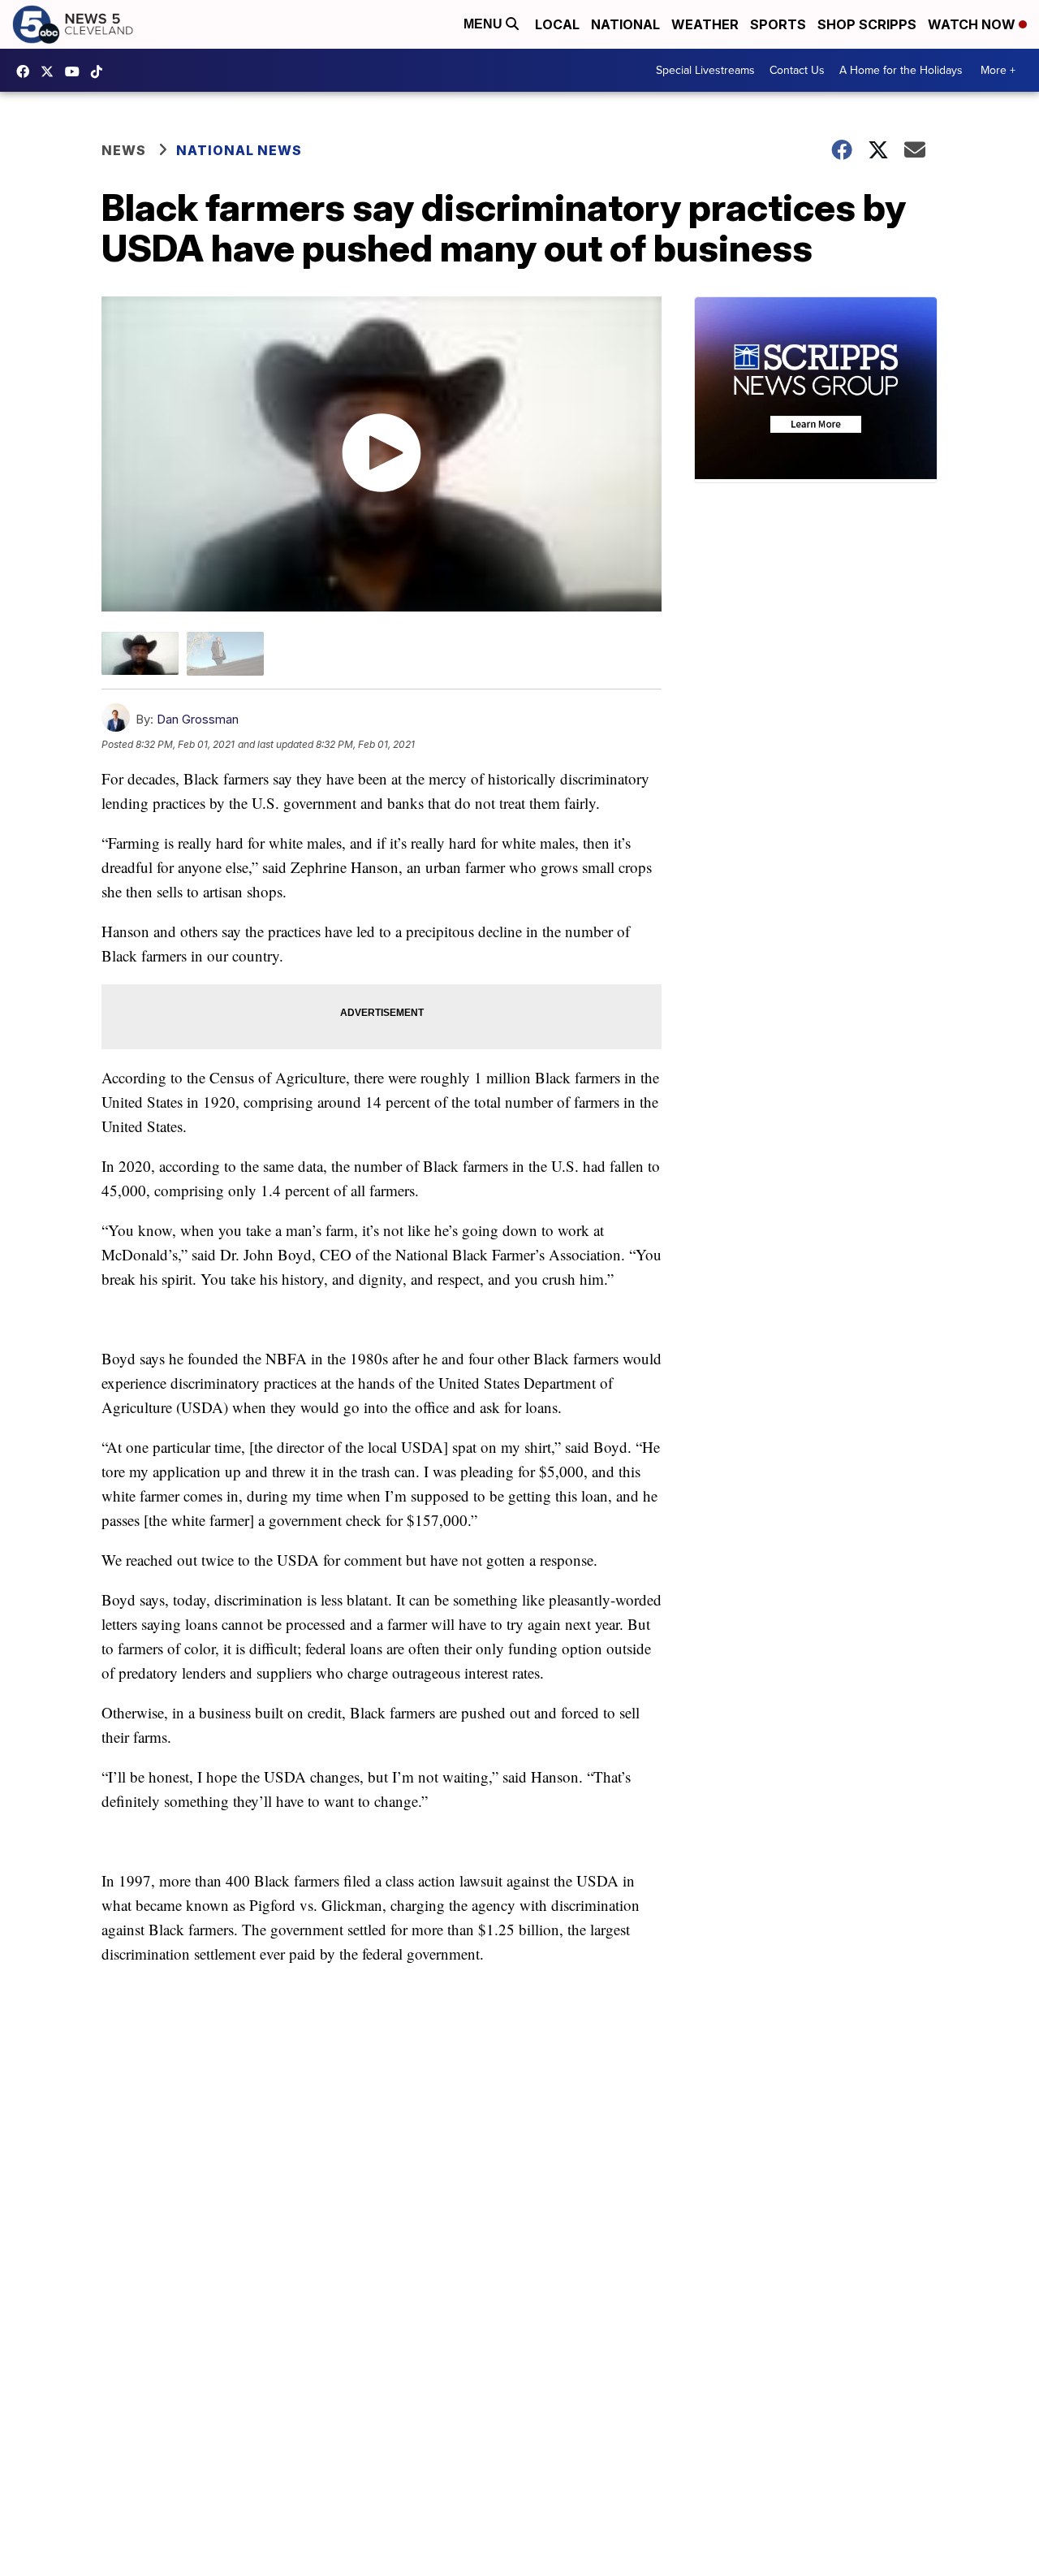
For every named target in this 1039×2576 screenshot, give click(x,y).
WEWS (51, 71)
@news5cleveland (101, 71)
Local (557, 24)
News (124, 150)
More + (998, 70)
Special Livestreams (705, 70)
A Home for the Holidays (901, 70)
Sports (778, 24)
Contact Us (797, 70)
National (625, 24)
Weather (705, 24)
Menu (485, 24)
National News (239, 150)
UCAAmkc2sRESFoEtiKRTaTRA (76, 71)
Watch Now (973, 24)
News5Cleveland (27, 71)
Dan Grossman (198, 719)
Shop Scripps (867, 24)
